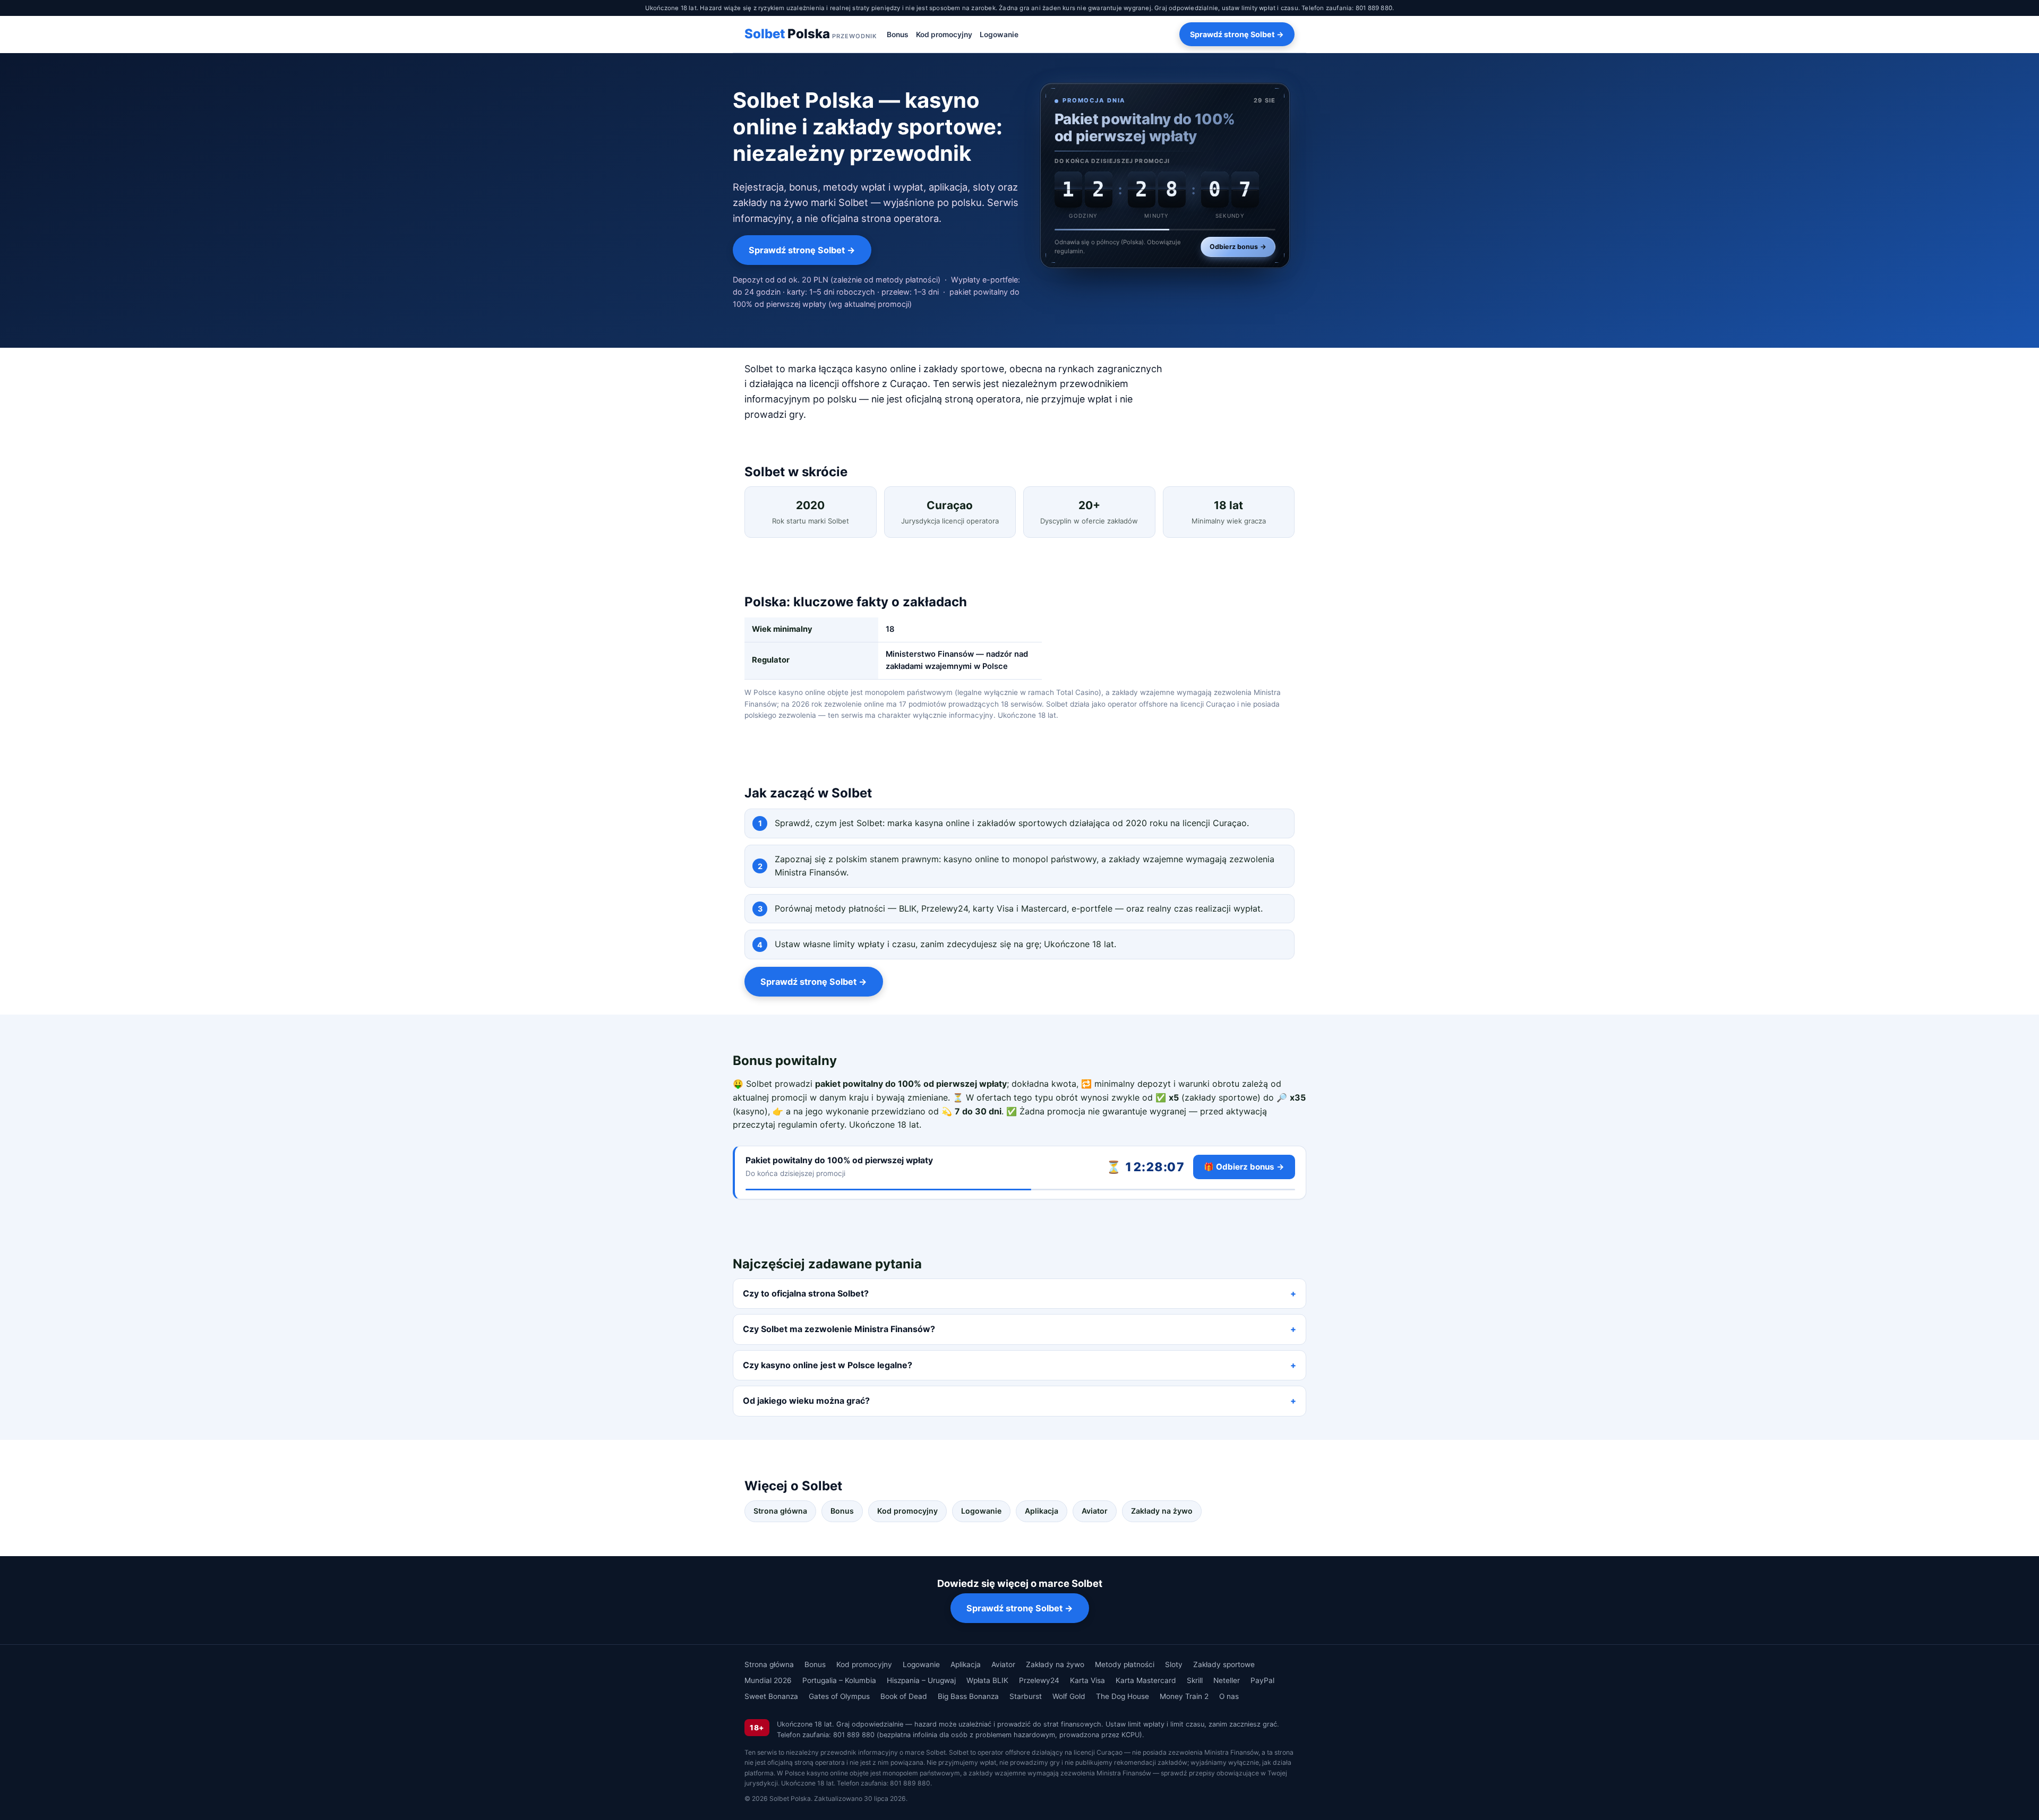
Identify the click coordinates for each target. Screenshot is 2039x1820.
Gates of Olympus (839, 1696)
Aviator (1095, 1511)
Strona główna (780, 1511)
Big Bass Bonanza (968, 1696)
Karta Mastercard (1146, 1680)
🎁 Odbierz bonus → (1244, 1167)
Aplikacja (1042, 1511)
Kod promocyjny (944, 35)
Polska (811, 34)
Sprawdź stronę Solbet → (1237, 34)
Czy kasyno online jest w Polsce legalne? (828, 1365)
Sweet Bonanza (771, 1696)
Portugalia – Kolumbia (839, 1680)
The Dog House (1123, 1696)
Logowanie (999, 35)
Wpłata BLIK (987, 1680)
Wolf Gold (1069, 1696)
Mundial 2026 (768, 1680)
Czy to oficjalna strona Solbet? (806, 1293)
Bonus (898, 35)
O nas (1229, 1696)
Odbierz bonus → (1238, 247)
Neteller (1227, 1680)
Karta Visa (1087, 1680)
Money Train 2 (1184, 1696)
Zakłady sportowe (1224, 1664)
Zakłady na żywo (1162, 1511)
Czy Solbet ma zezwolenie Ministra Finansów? (839, 1329)
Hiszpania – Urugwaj (921, 1680)
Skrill (1195, 1680)
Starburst (1026, 1696)
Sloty (1174, 1664)
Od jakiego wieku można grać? (806, 1401)
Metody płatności (1125, 1664)
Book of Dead (904, 1696)
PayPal (1262, 1680)
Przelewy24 (1039, 1680)
